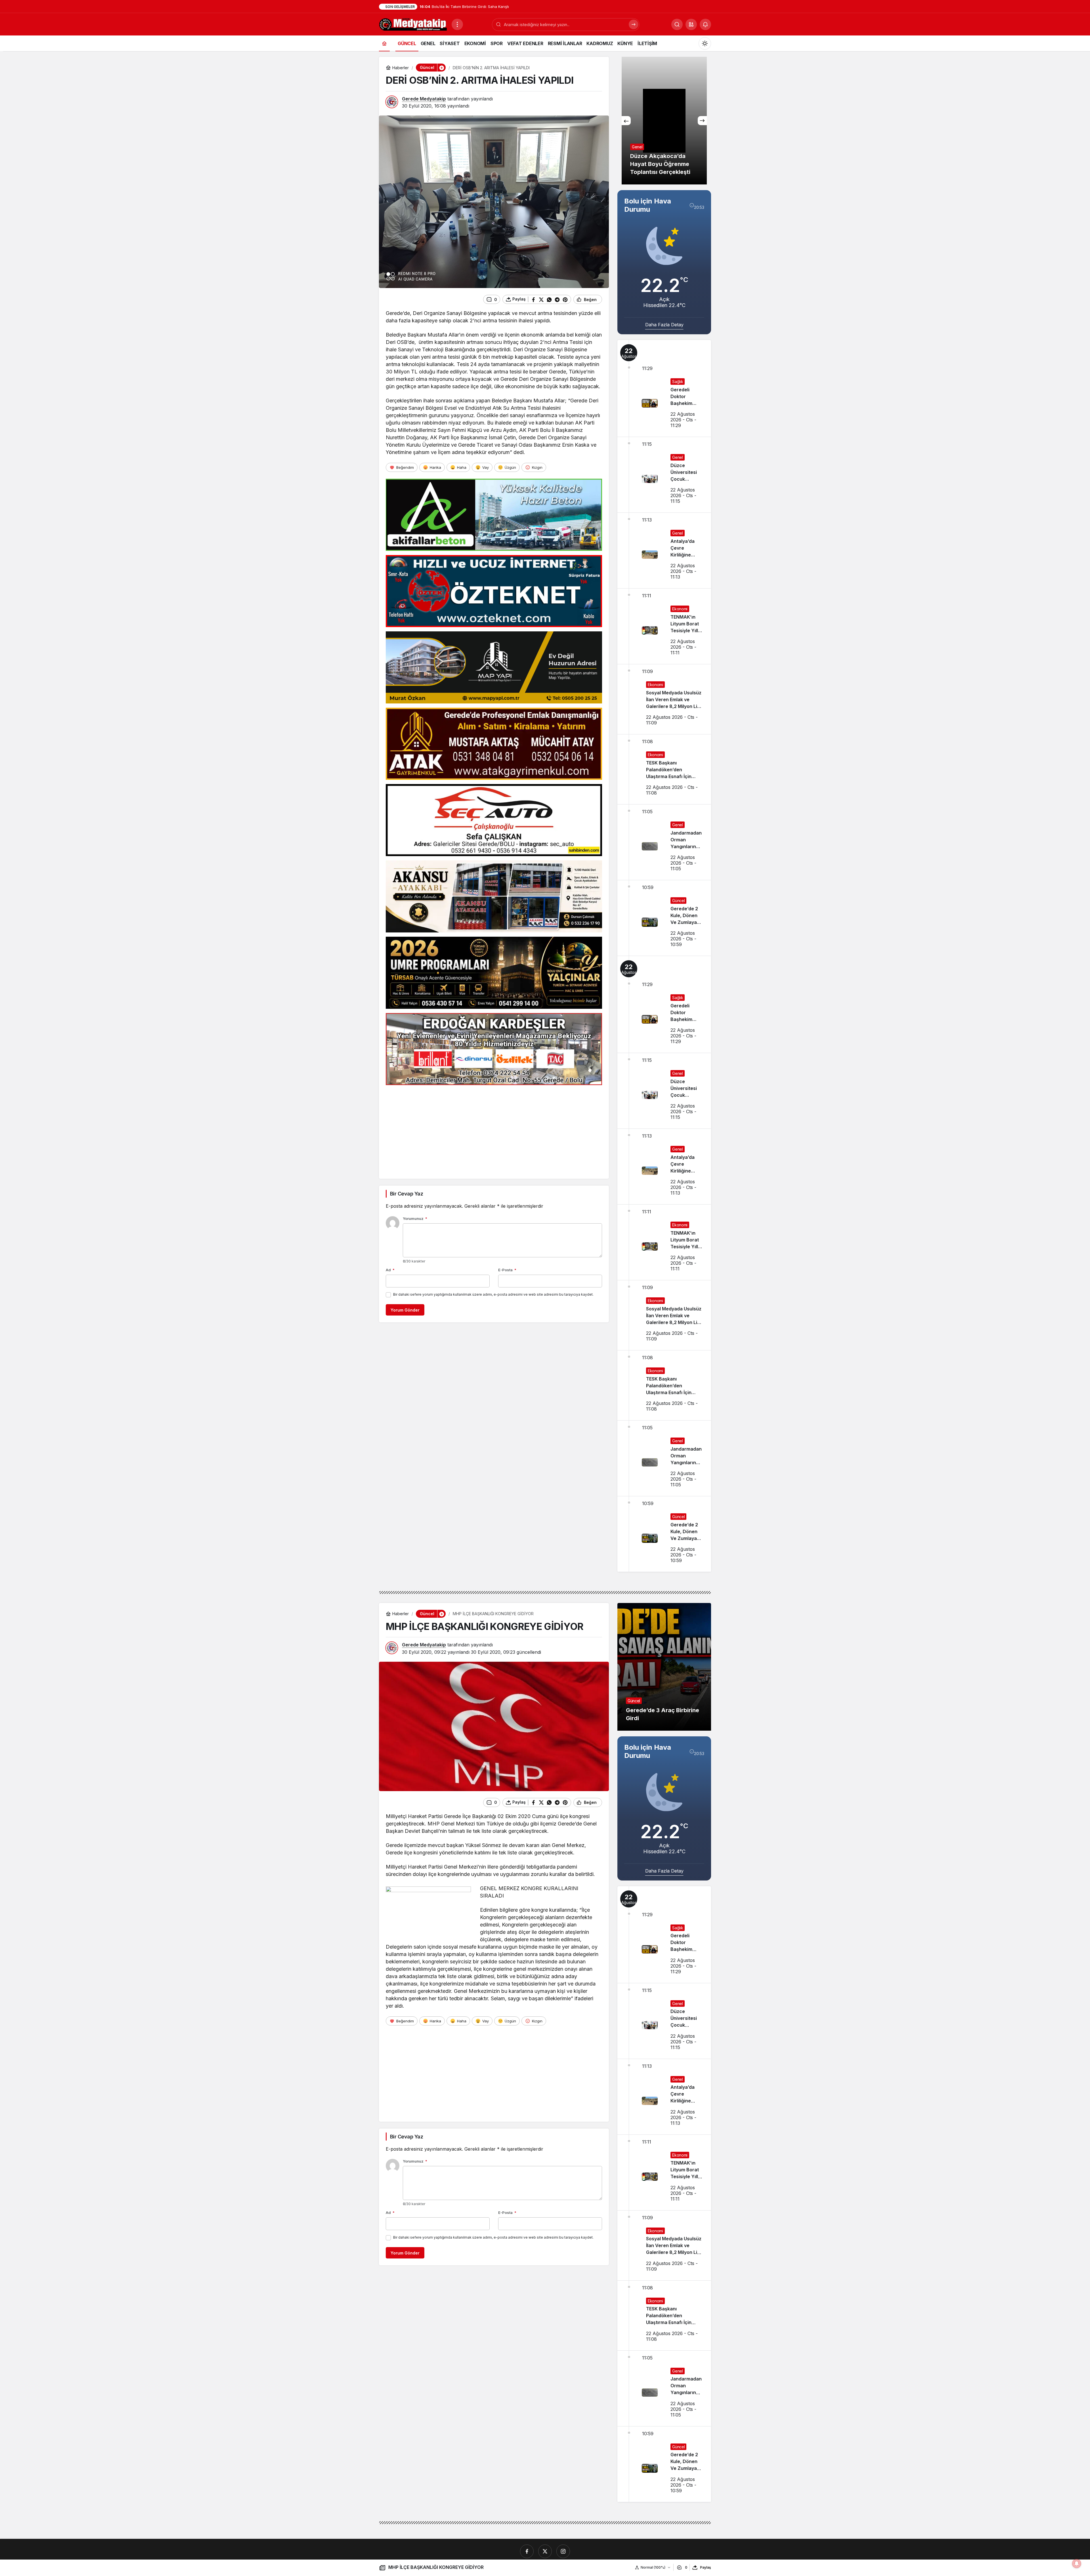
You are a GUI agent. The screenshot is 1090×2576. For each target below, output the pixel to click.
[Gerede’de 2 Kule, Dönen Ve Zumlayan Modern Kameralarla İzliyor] (664, 918)
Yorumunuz (415, 1218)
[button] (691, 24)
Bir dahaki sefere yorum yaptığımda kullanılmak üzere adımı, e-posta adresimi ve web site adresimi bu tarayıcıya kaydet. (493, 1294)
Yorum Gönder (405, 1310)
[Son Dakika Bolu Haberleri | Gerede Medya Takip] (413, 24)
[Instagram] (563, 2551)
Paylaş (706, 2567)
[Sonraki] (702, 121)
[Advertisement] (494, 1129)
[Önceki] (626, 121)
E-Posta (507, 1270)
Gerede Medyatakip (424, 99)
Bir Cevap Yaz (406, 1194)
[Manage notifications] (1077, 2564)
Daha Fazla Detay (664, 325)
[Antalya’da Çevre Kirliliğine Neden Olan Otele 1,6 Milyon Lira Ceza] (664, 551)
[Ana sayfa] (384, 43)
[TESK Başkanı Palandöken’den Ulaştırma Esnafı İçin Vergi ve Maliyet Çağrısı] (664, 769)
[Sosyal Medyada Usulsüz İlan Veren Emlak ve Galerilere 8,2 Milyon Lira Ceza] (664, 699)
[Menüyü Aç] (457, 24)
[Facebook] (527, 2551)
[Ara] (634, 24)
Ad (390, 1270)
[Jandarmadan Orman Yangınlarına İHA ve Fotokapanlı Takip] (664, 842)
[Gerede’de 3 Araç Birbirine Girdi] (664, 1667)
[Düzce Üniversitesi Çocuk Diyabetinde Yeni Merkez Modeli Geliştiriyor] (664, 475)
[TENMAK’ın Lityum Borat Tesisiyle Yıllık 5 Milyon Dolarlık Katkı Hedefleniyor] (664, 626)
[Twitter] (545, 2551)
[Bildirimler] (705, 24)
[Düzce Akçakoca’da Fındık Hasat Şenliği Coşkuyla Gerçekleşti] (664, 121)
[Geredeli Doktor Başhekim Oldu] (664, 388)
